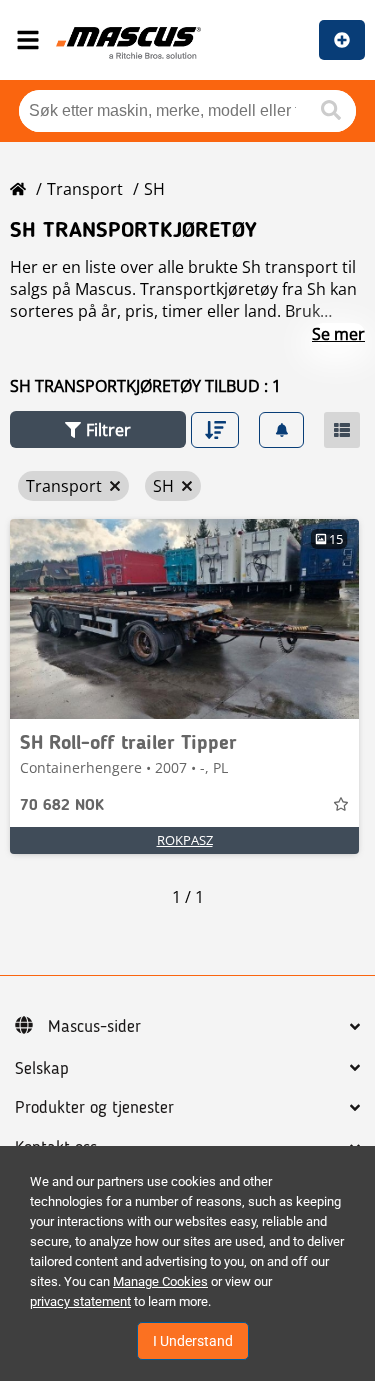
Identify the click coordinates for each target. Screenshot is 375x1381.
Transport (85, 189)
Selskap (42, 1069)
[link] (184, 619)
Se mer (338, 334)
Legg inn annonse (342, 40)
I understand (193, 1341)
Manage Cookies (160, 1281)
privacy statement (80, 1301)
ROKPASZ (185, 840)
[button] (98, 429)
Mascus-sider (94, 1027)
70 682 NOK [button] (62, 806)
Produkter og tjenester (94, 1108)
